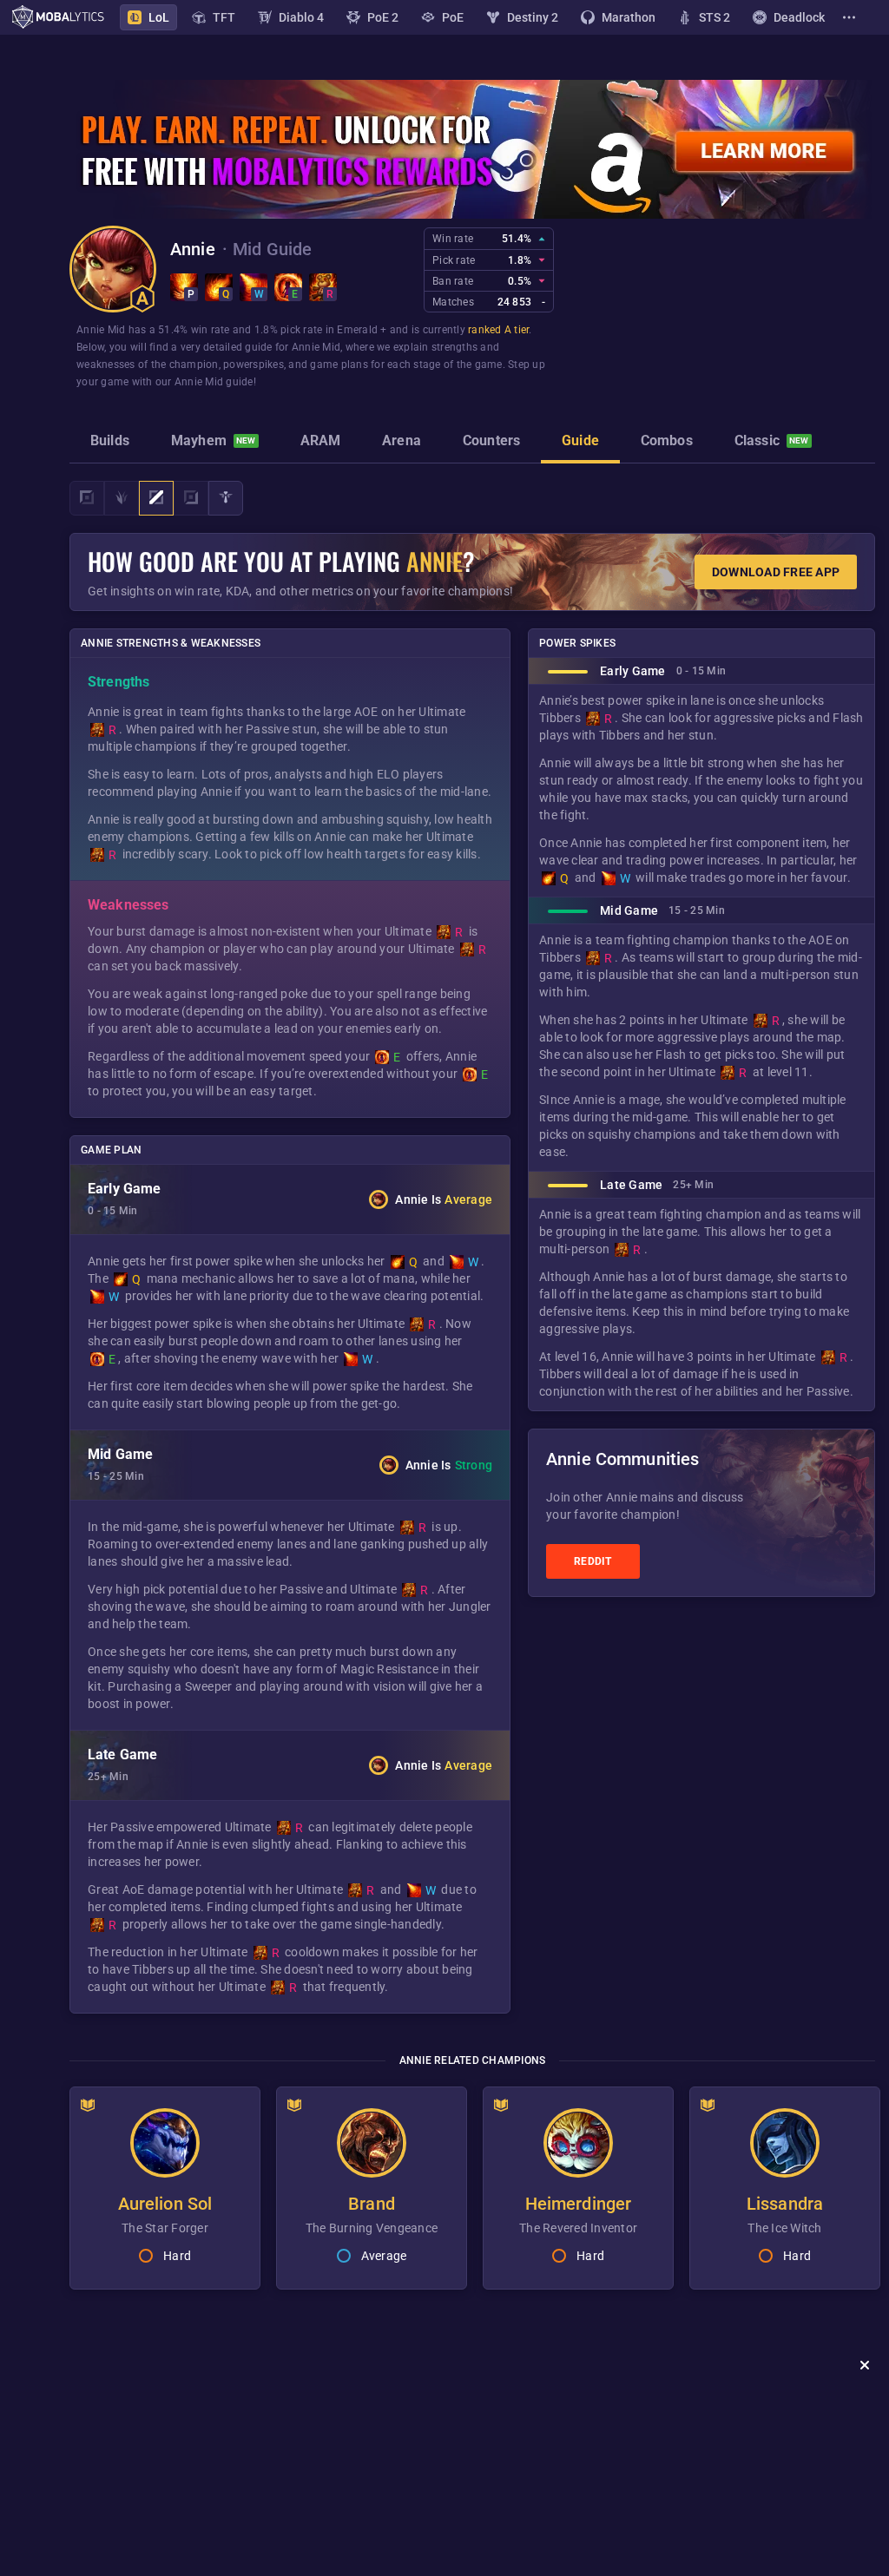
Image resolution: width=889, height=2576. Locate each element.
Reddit (593, 1561)
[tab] (110, 443)
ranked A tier (498, 330)
